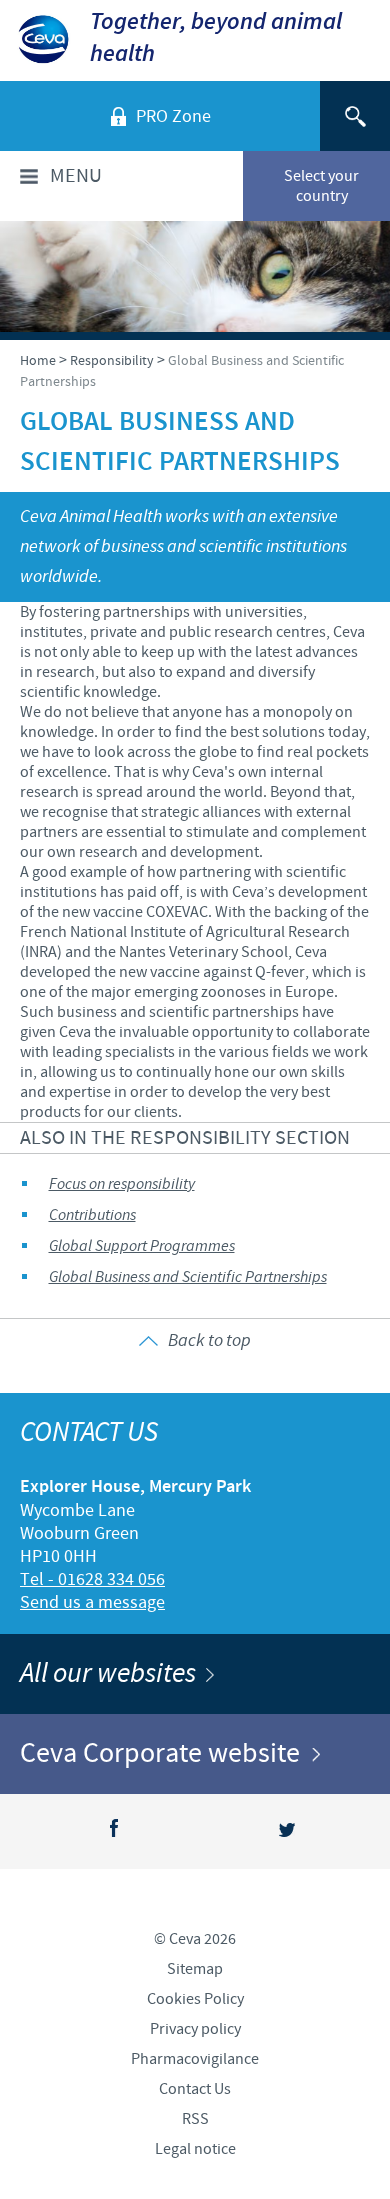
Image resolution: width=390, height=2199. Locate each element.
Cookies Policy (195, 1999)
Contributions (92, 1215)
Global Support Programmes (142, 1246)
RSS (195, 2119)
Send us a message (92, 1602)
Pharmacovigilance (195, 2059)
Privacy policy (195, 2029)
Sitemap (195, 1969)
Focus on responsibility (122, 1184)
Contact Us (195, 2089)
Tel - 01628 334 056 (92, 1579)
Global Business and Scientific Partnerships (188, 1277)
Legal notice (195, 2149)
